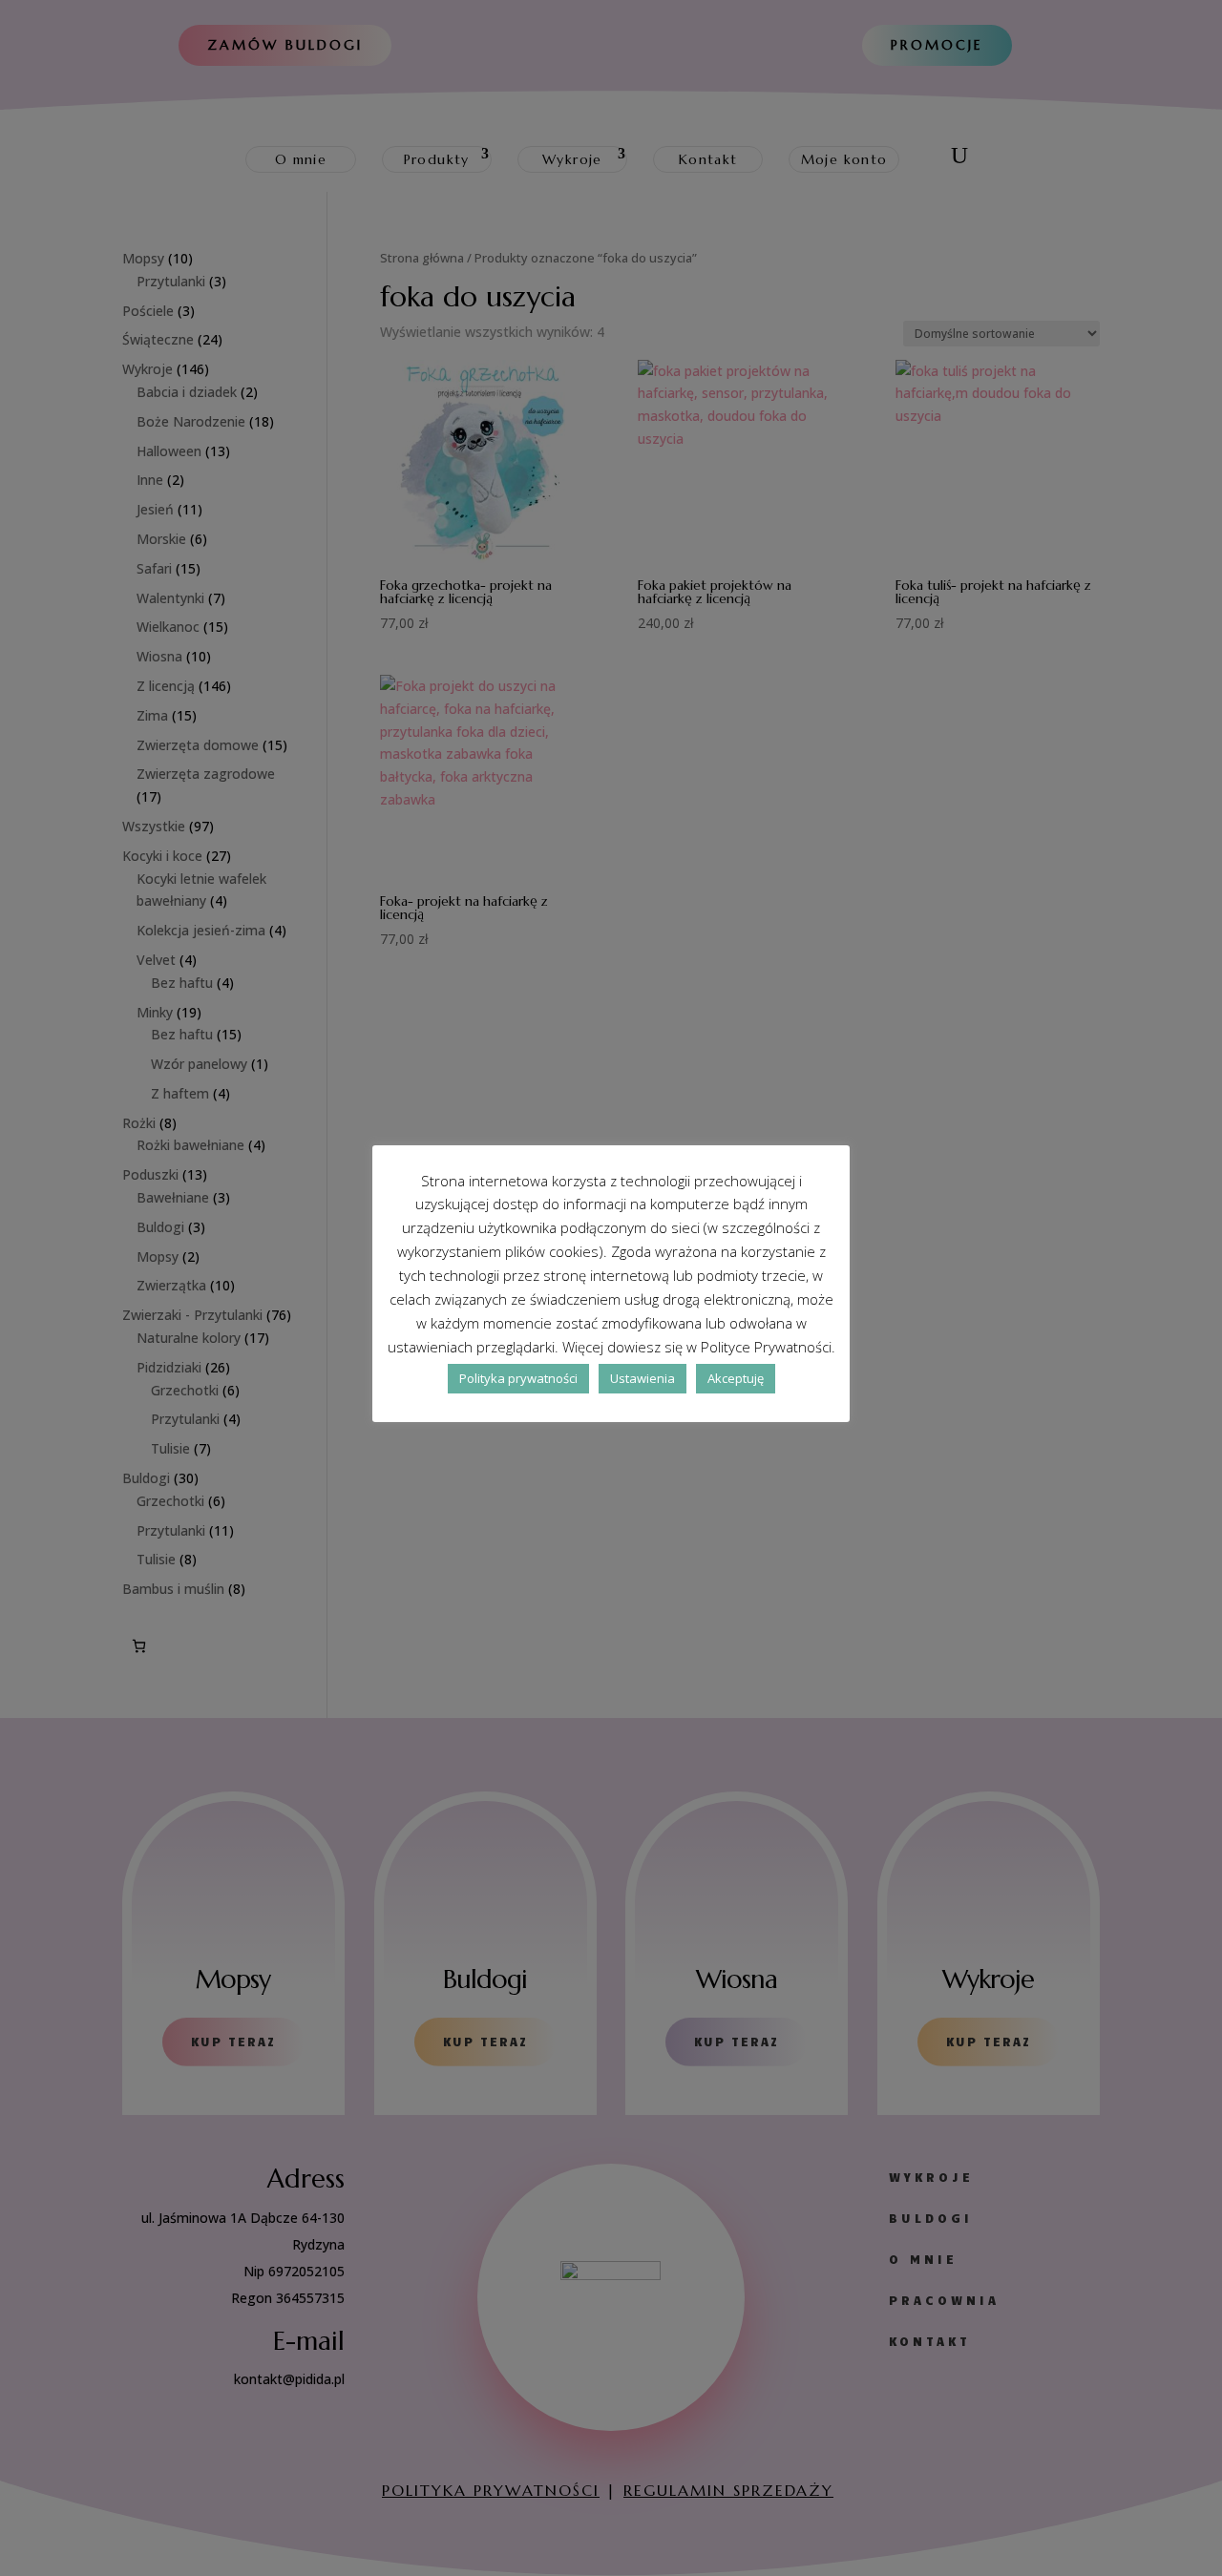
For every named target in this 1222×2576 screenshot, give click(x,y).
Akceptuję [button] (736, 1378)
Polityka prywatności (518, 1378)
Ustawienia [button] (643, 1378)
